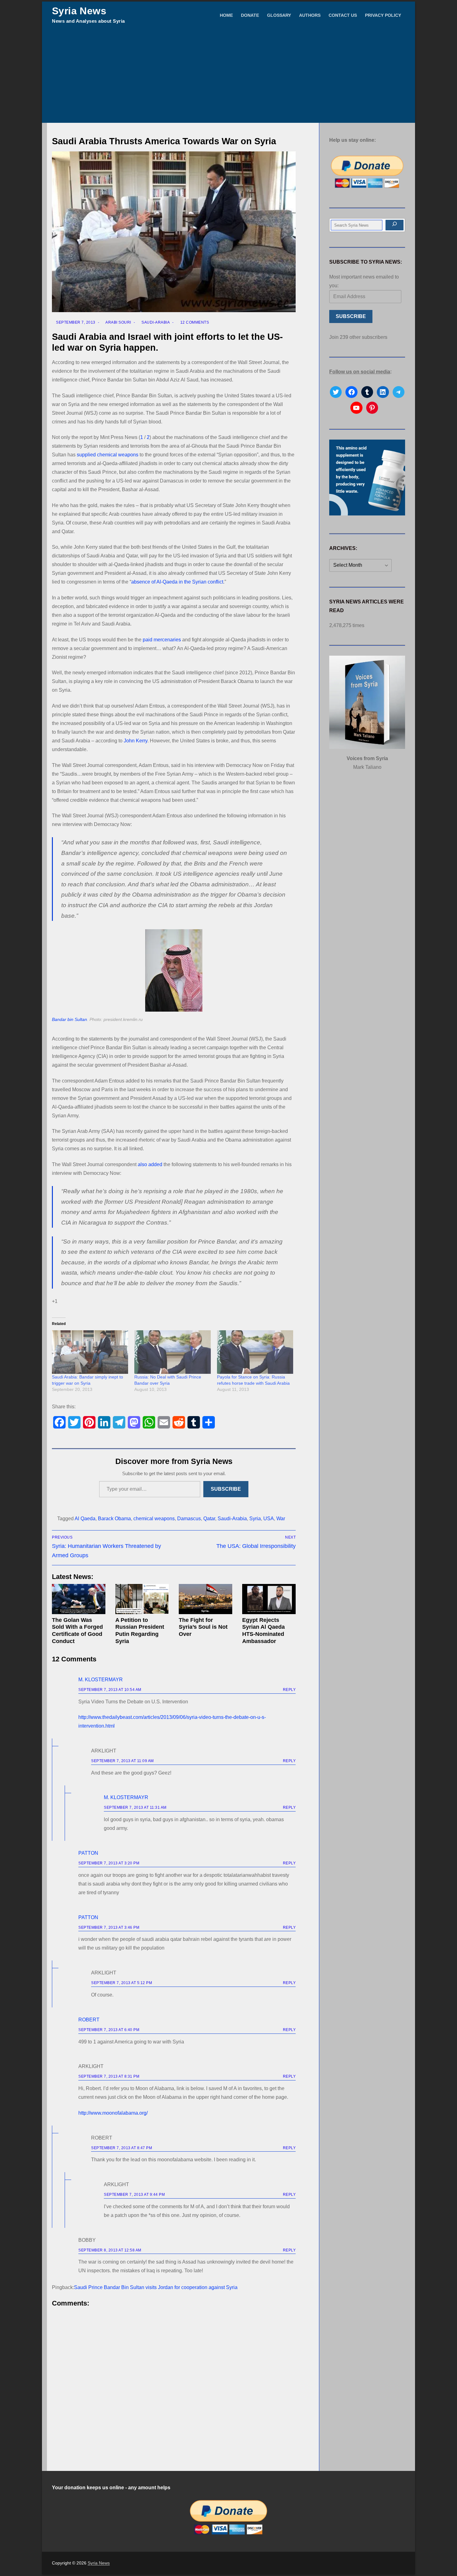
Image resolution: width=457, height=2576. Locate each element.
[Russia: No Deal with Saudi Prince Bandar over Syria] (172, 1352)
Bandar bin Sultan (69, 1020)
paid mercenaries (162, 640)
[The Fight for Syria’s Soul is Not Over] (205, 1599)
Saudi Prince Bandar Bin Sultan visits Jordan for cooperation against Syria (156, 2287)
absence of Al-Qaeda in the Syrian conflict (177, 582)
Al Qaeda (85, 1519)
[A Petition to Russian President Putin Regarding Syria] (142, 1599)
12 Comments (194, 322)
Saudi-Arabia (155, 322)
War (281, 1519)
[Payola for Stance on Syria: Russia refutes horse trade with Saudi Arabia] (255, 1352)
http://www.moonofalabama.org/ (113, 2113)
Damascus (189, 1519)
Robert (89, 2020)
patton (88, 1853)
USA (269, 1519)
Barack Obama (114, 1519)
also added (150, 1164)
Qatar (209, 1519)
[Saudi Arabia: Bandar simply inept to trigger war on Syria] (90, 1352)
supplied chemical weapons (108, 455)
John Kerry (136, 741)
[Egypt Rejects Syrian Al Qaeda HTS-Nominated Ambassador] (269, 1599)
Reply (289, 1690)
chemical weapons (154, 1519)
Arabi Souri (118, 322)
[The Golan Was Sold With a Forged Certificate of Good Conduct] (79, 1599)
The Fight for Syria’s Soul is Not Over (203, 1627)
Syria (255, 1519)
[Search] (395, 225)
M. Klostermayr (101, 1680)
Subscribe (226, 1489)
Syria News (79, 11)
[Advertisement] (228, 76)
